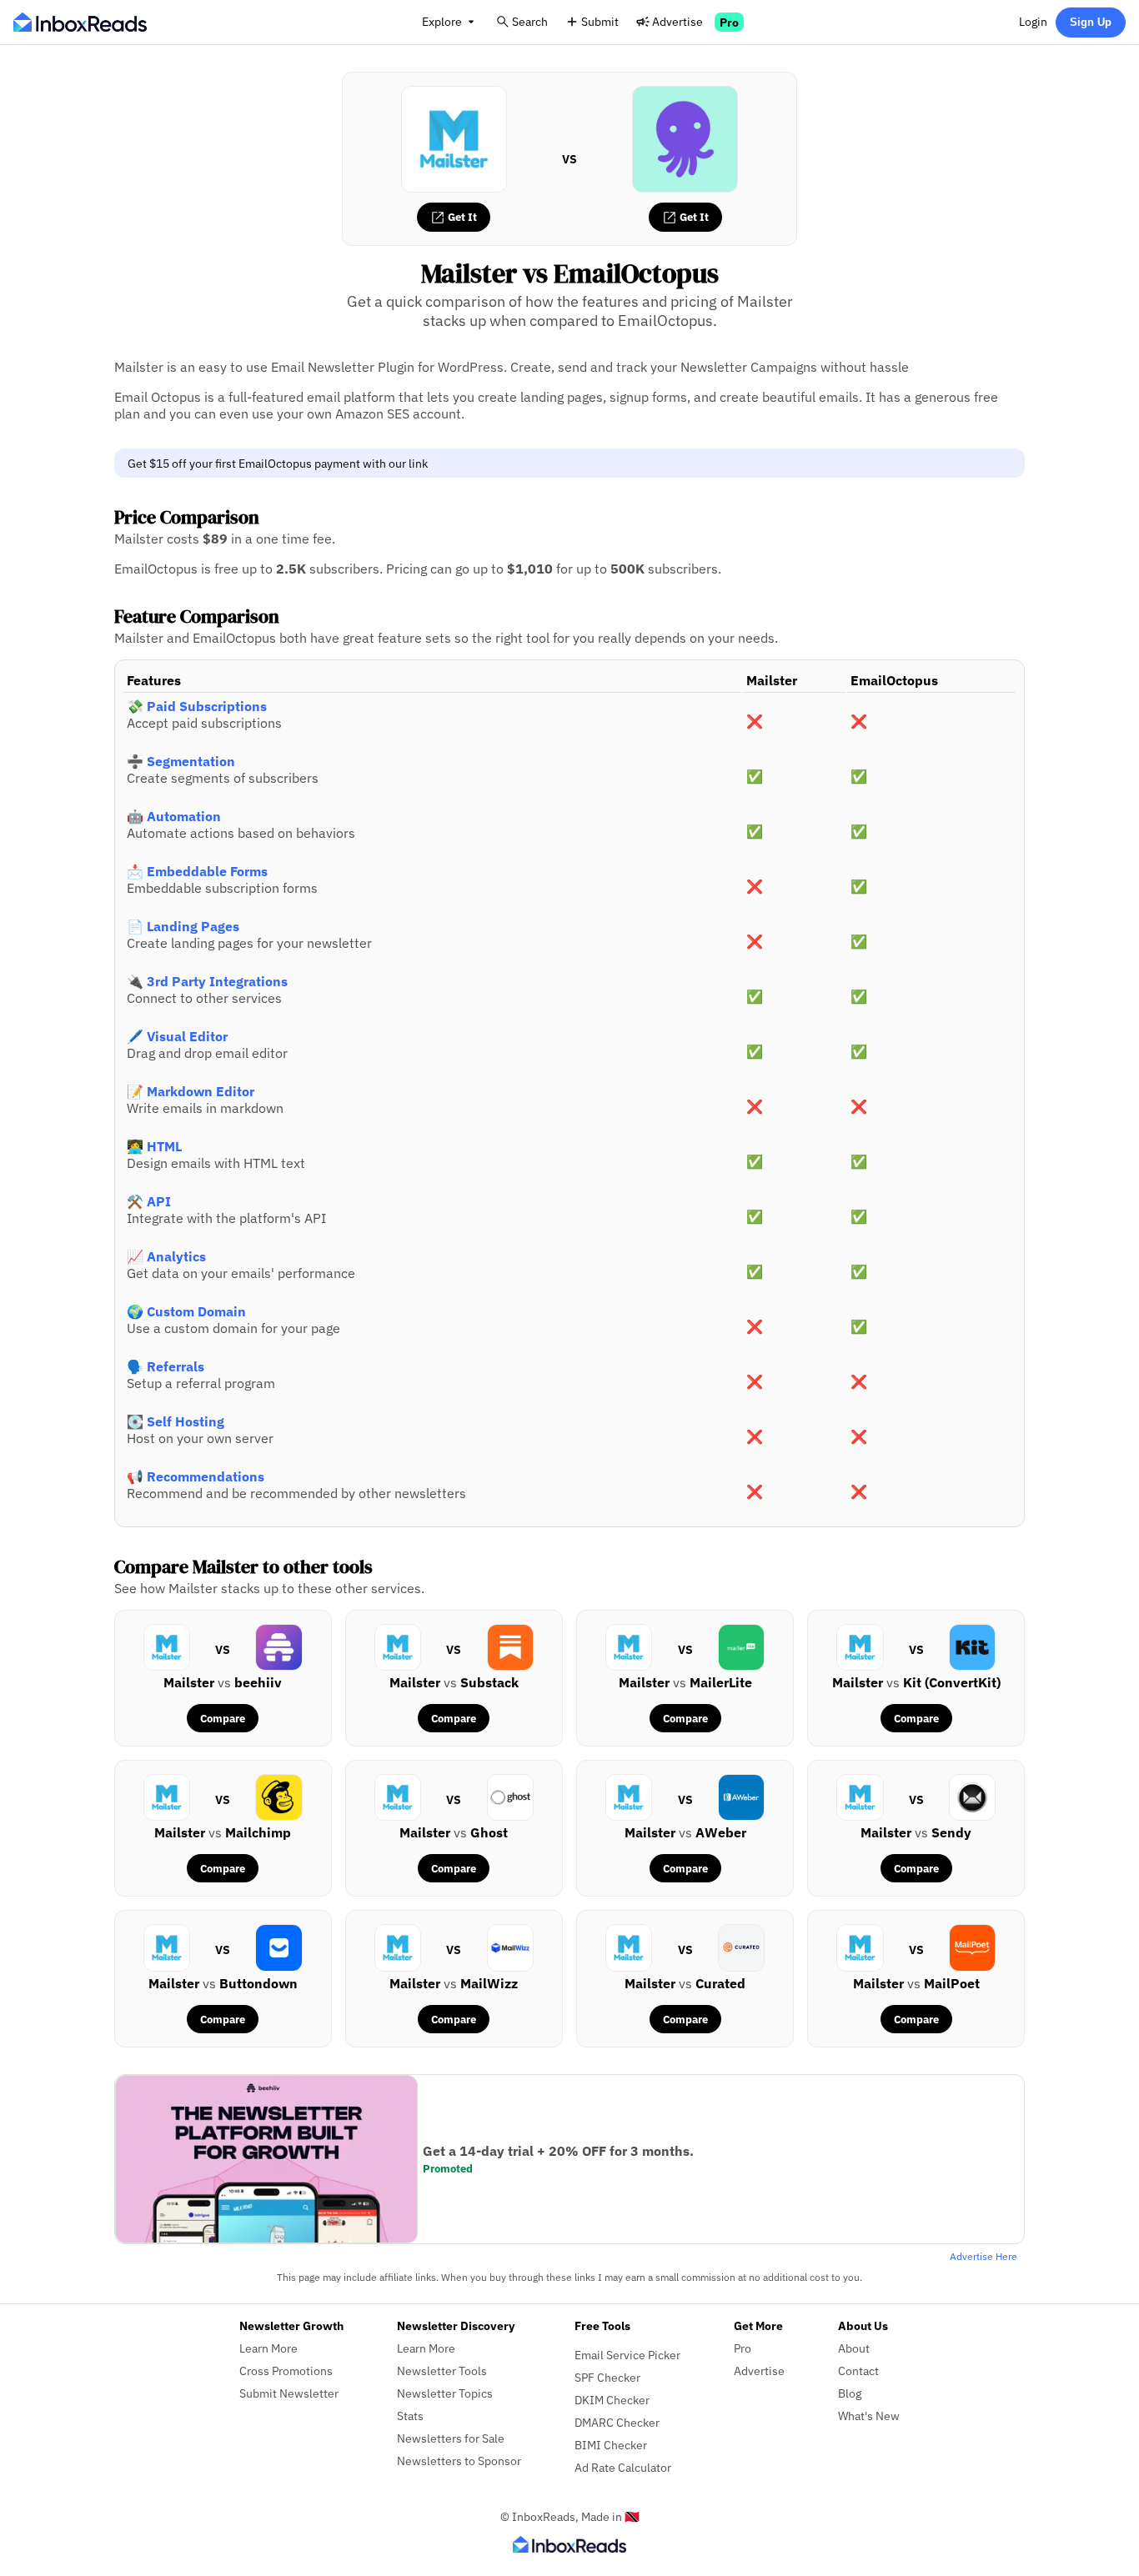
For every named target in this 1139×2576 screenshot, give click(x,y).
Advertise (677, 21)
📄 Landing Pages (183, 926)
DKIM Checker (612, 2400)
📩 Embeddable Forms (197, 871)
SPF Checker (607, 2377)
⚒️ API (149, 1201)
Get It (461, 217)
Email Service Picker (627, 2355)
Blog (850, 2393)
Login (1033, 21)
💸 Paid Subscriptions (197, 706)
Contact (858, 2371)
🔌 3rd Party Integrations (207, 981)
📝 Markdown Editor (191, 1091)
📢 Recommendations (196, 1476)
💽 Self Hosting (176, 1421)
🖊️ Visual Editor (177, 1036)
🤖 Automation (174, 816)
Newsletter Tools (442, 2371)
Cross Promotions (286, 2371)
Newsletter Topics (445, 2393)
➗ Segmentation (181, 761)
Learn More (268, 2348)
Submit (600, 21)
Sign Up (1091, 22)
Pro (729, 22)
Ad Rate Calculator (623, 2467)
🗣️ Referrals (166, 1366)
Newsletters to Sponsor (459, 2461)
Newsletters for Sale (451, 2438)
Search (530, 21)
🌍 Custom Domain (186, 1311)
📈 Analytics (166, 1256)
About (854, 2348)
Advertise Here (983, 2256)
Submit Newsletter (289, 2393)
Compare (223, 1718)
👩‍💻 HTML (154, 1146)
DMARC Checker (617, 2422)
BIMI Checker (611, 2445)
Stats (410, 2416)
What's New (869, 2416)
